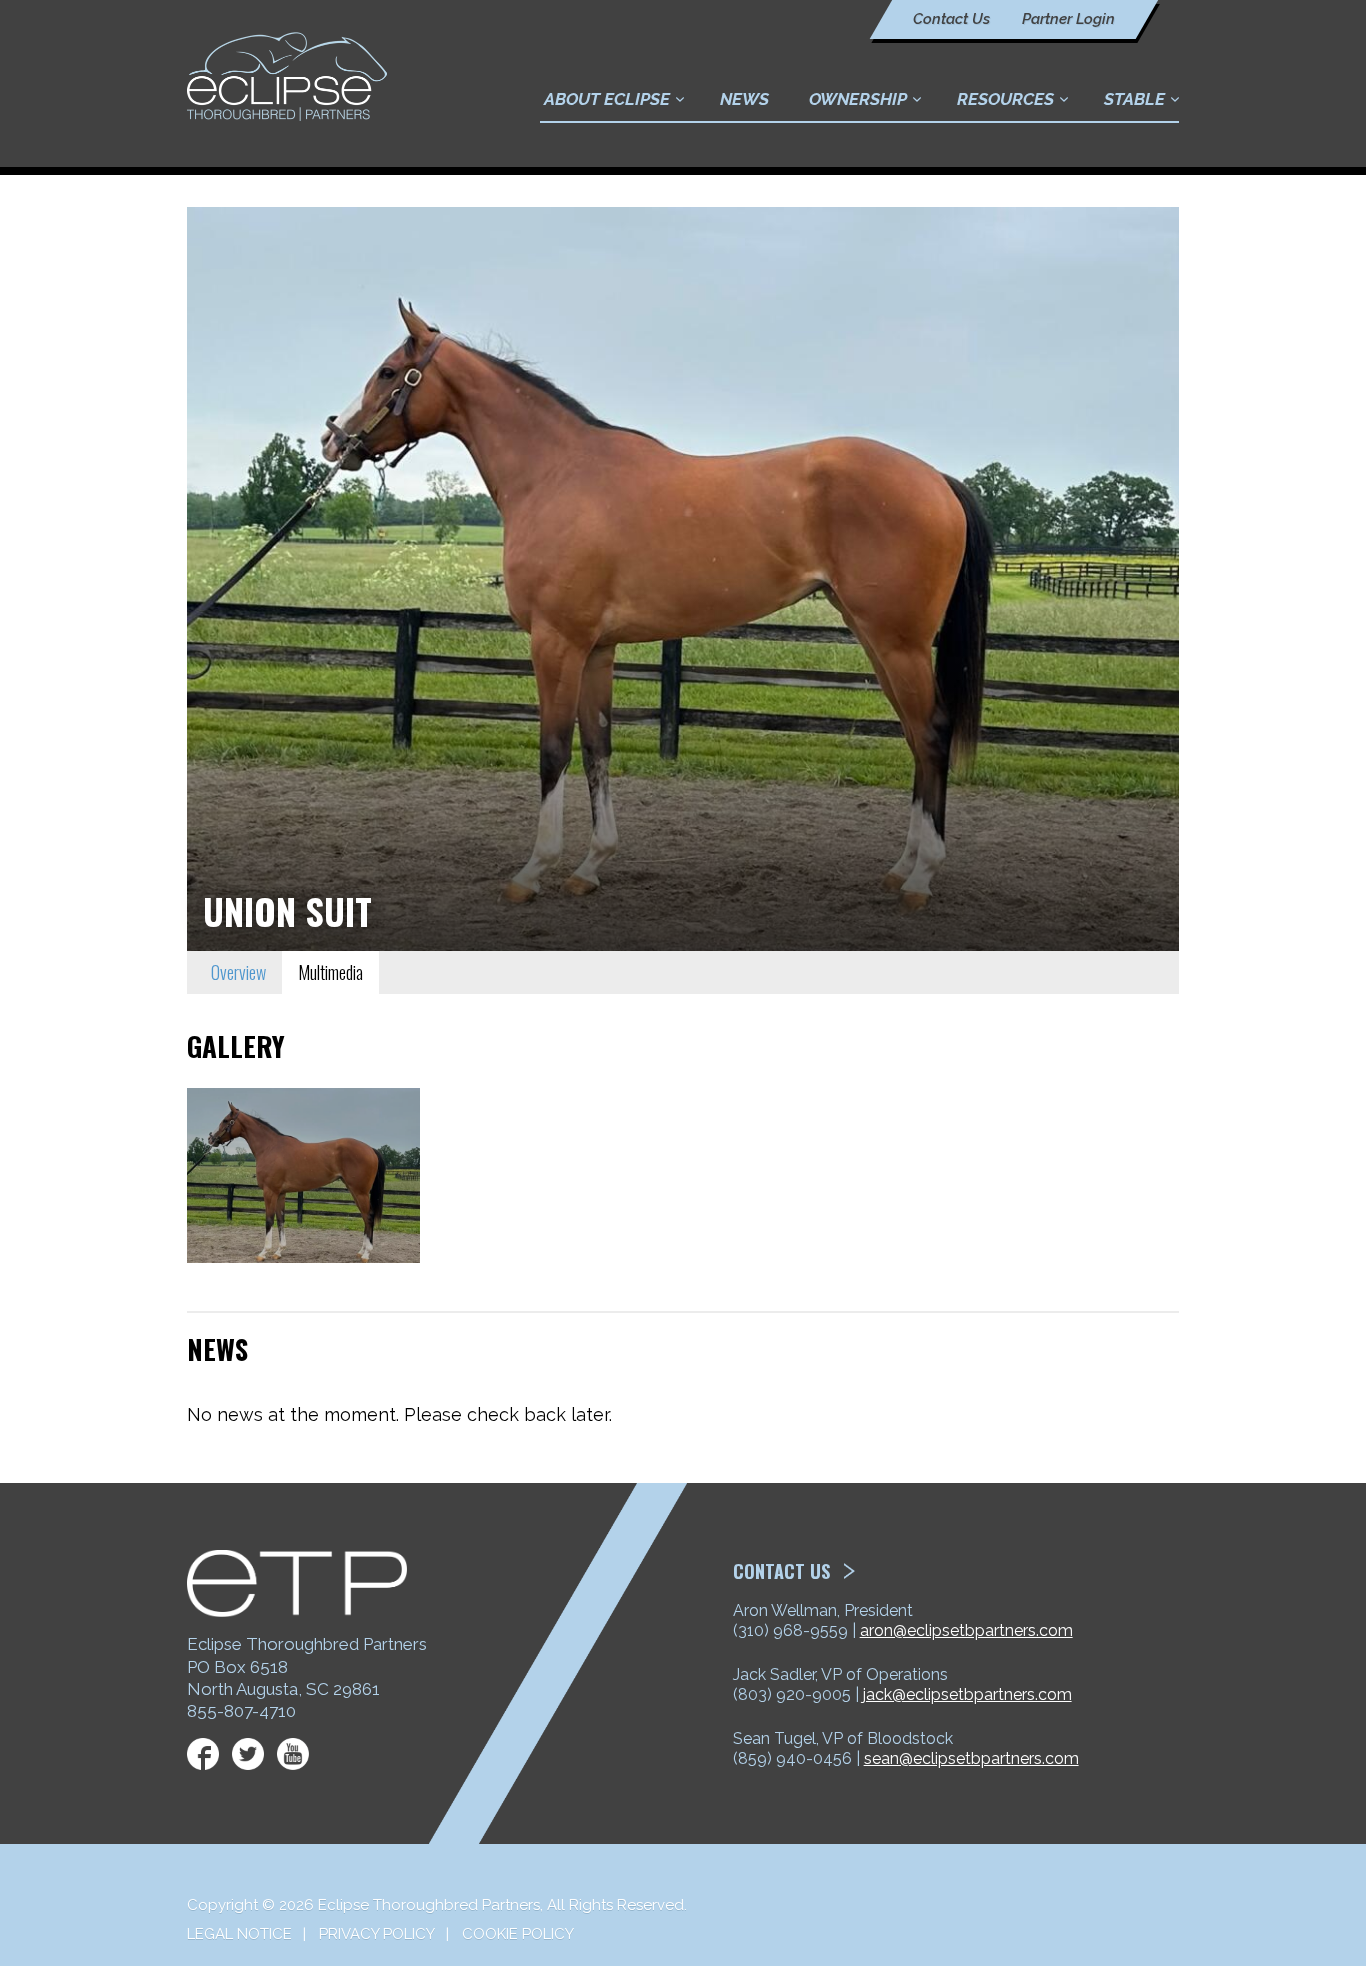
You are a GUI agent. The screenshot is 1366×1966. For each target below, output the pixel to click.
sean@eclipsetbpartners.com (971, 1758)
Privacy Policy (377, 1934)
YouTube (293, 1754)
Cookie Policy (518, 1934)
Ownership (858, 99)
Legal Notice (239, 1934)
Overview (238, 972)
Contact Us (951, 19)
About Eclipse (607, 99)
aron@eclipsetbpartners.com (966, 1630)
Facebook (203, 1754)
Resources (1005, 99)
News (744, 99)
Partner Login (1068, 19)
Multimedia (330, 972)
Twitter (248, 1754)
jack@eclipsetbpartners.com (967, 1694)
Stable (1134, 99)
